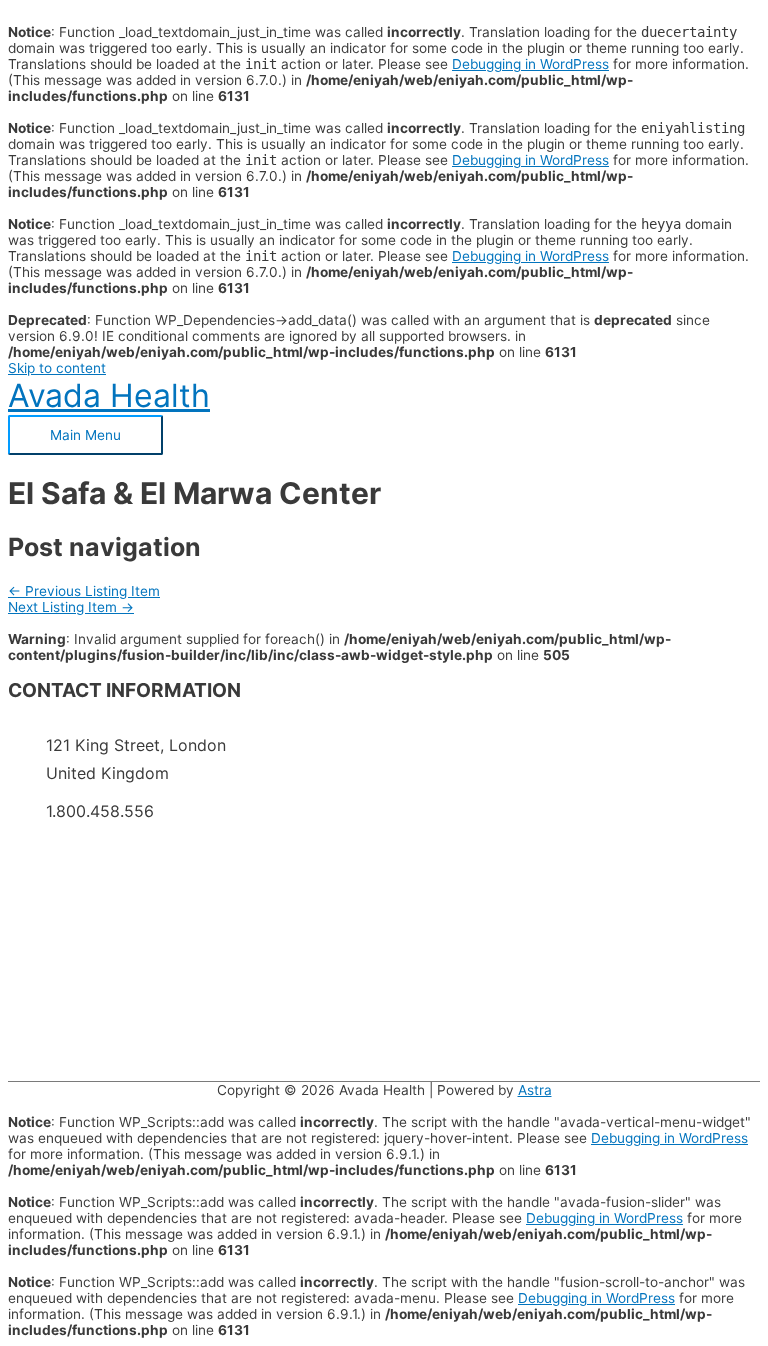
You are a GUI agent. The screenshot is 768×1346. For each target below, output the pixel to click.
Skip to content (57, 368)
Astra (535, 1090)
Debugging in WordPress (530, 64)
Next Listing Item (71, 607)
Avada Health (109, 395)
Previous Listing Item (84, 591)
